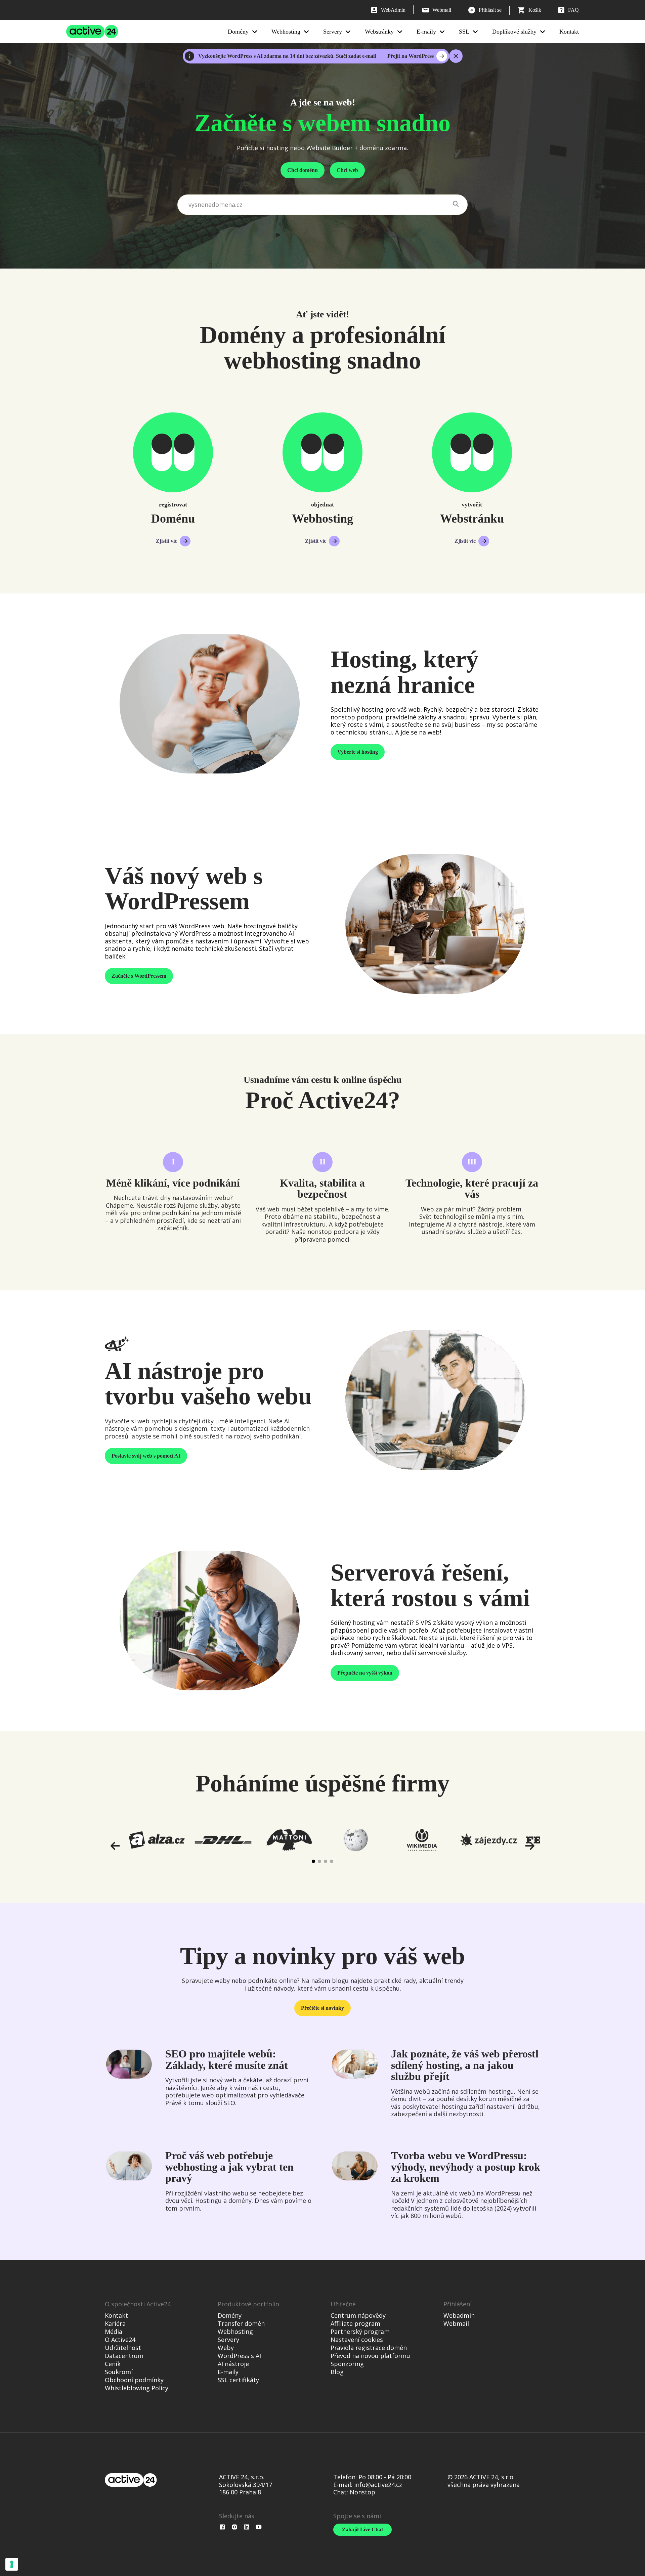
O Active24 (120, 2340)
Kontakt (569, 32)
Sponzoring (347, 2364)
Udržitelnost (123, 2348)
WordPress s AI (239, 2356)
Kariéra (115, 2323)
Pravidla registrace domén (369, 2348)
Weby (226, 2348)
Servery (333, 32)
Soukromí (119, 2372)
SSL (464, 32)
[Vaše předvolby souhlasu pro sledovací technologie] (12, 2564)
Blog (337, 2372)
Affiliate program (355, 2323)
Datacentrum (124, 2356)
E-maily (426, 32)
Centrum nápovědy (358, 2315)
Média (114, 2331)
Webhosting (286, 32)
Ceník (113, 2364)
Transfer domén (241, 2323)
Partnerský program (360, 2331)
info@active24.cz (378, 2485)
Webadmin (459, 2315)
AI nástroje (233, 2364)
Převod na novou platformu (370, 2356)
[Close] (456, 56)
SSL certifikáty (238, 2380)
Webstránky (379, 32)
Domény (238, 32)
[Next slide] (529, 1846)
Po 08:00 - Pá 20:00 (385, 2477)
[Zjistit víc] (173, 452)
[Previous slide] (116, 1846)
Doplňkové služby (514, 32)
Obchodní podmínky (134, 2380)
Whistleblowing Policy (137, 2388)
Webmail (456, 2323)
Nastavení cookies (357, 2340)
